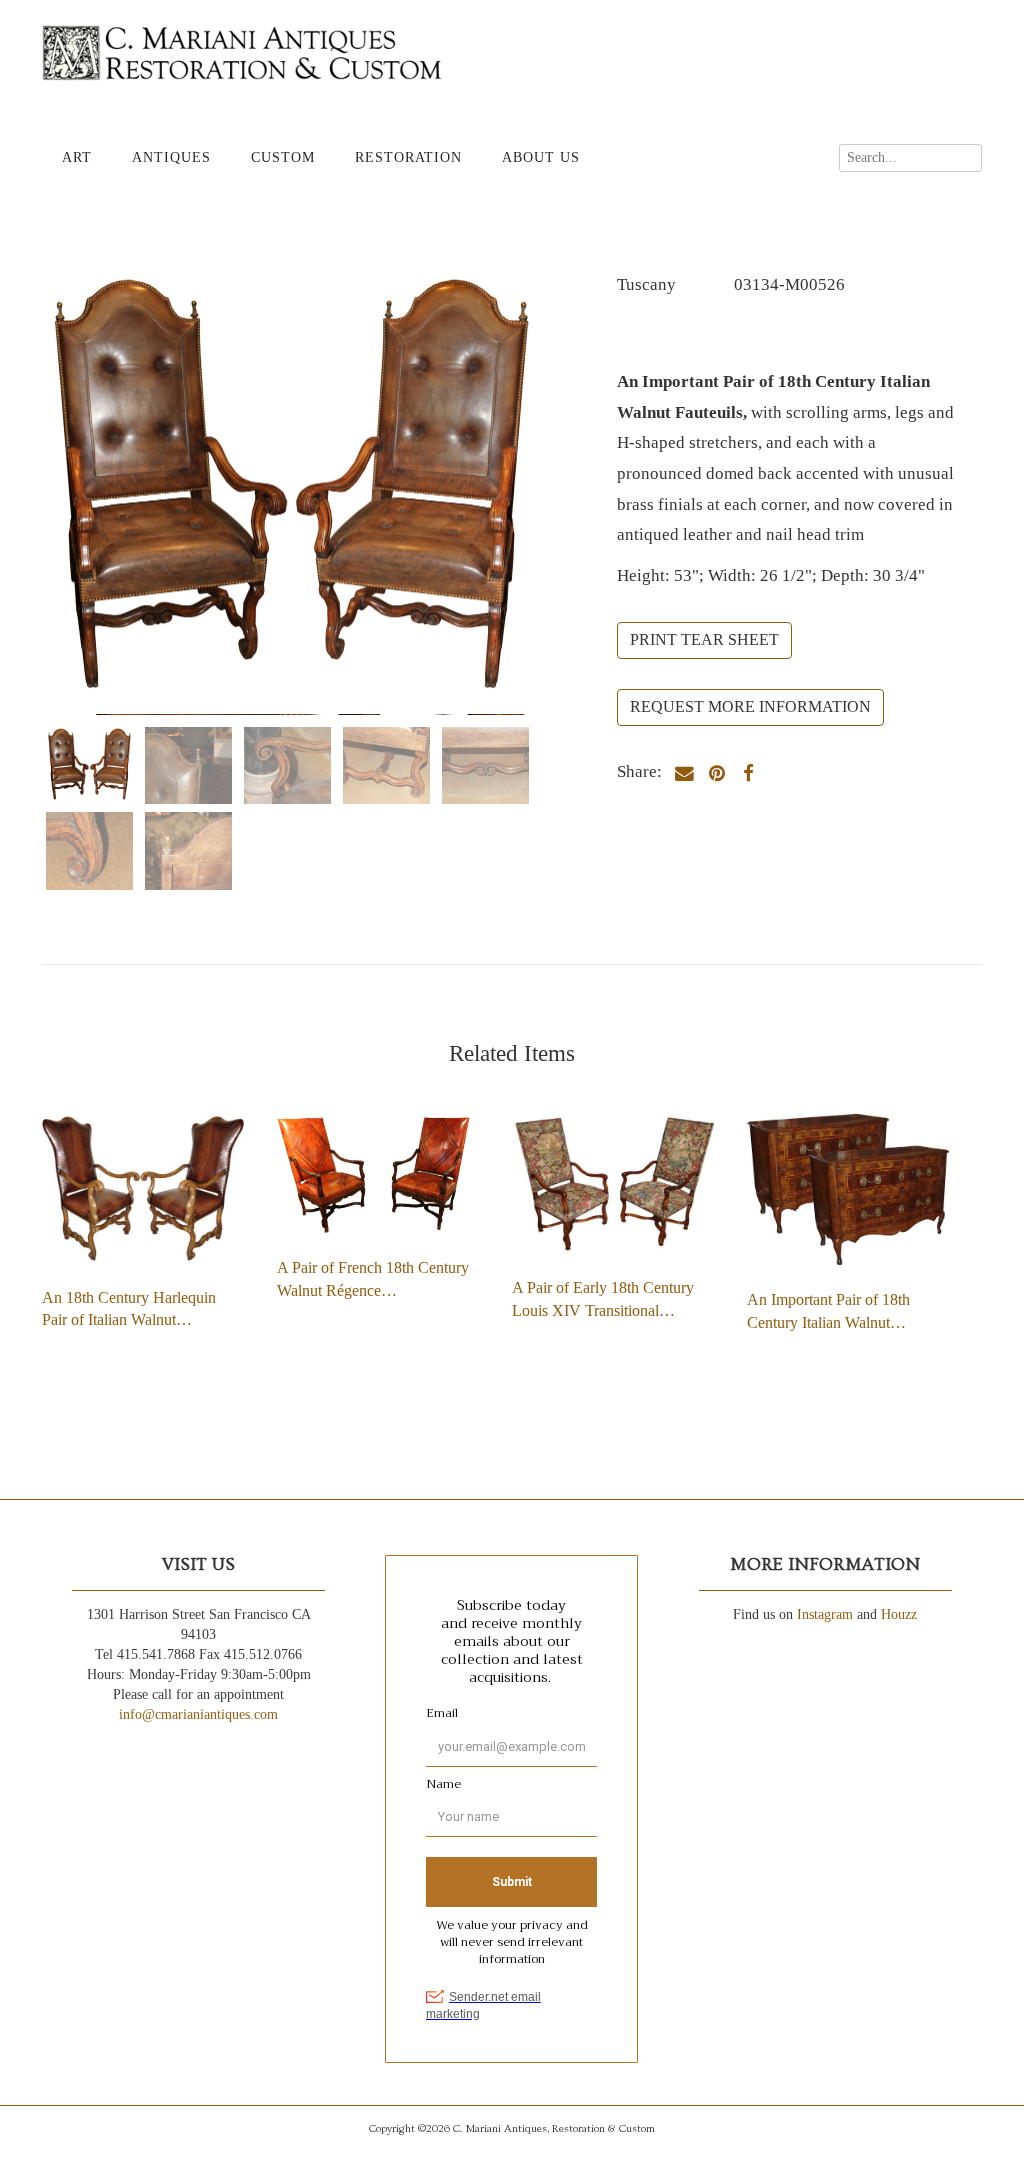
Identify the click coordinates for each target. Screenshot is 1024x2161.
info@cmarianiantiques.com (198, 1714)
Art (77, 157)
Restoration (408, 157)
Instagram (825, 1614)
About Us (541, 157)
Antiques (171, 157)
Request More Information (750, 706)
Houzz (899, 1614)
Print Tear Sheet (704, 639)
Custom (283, 157)
